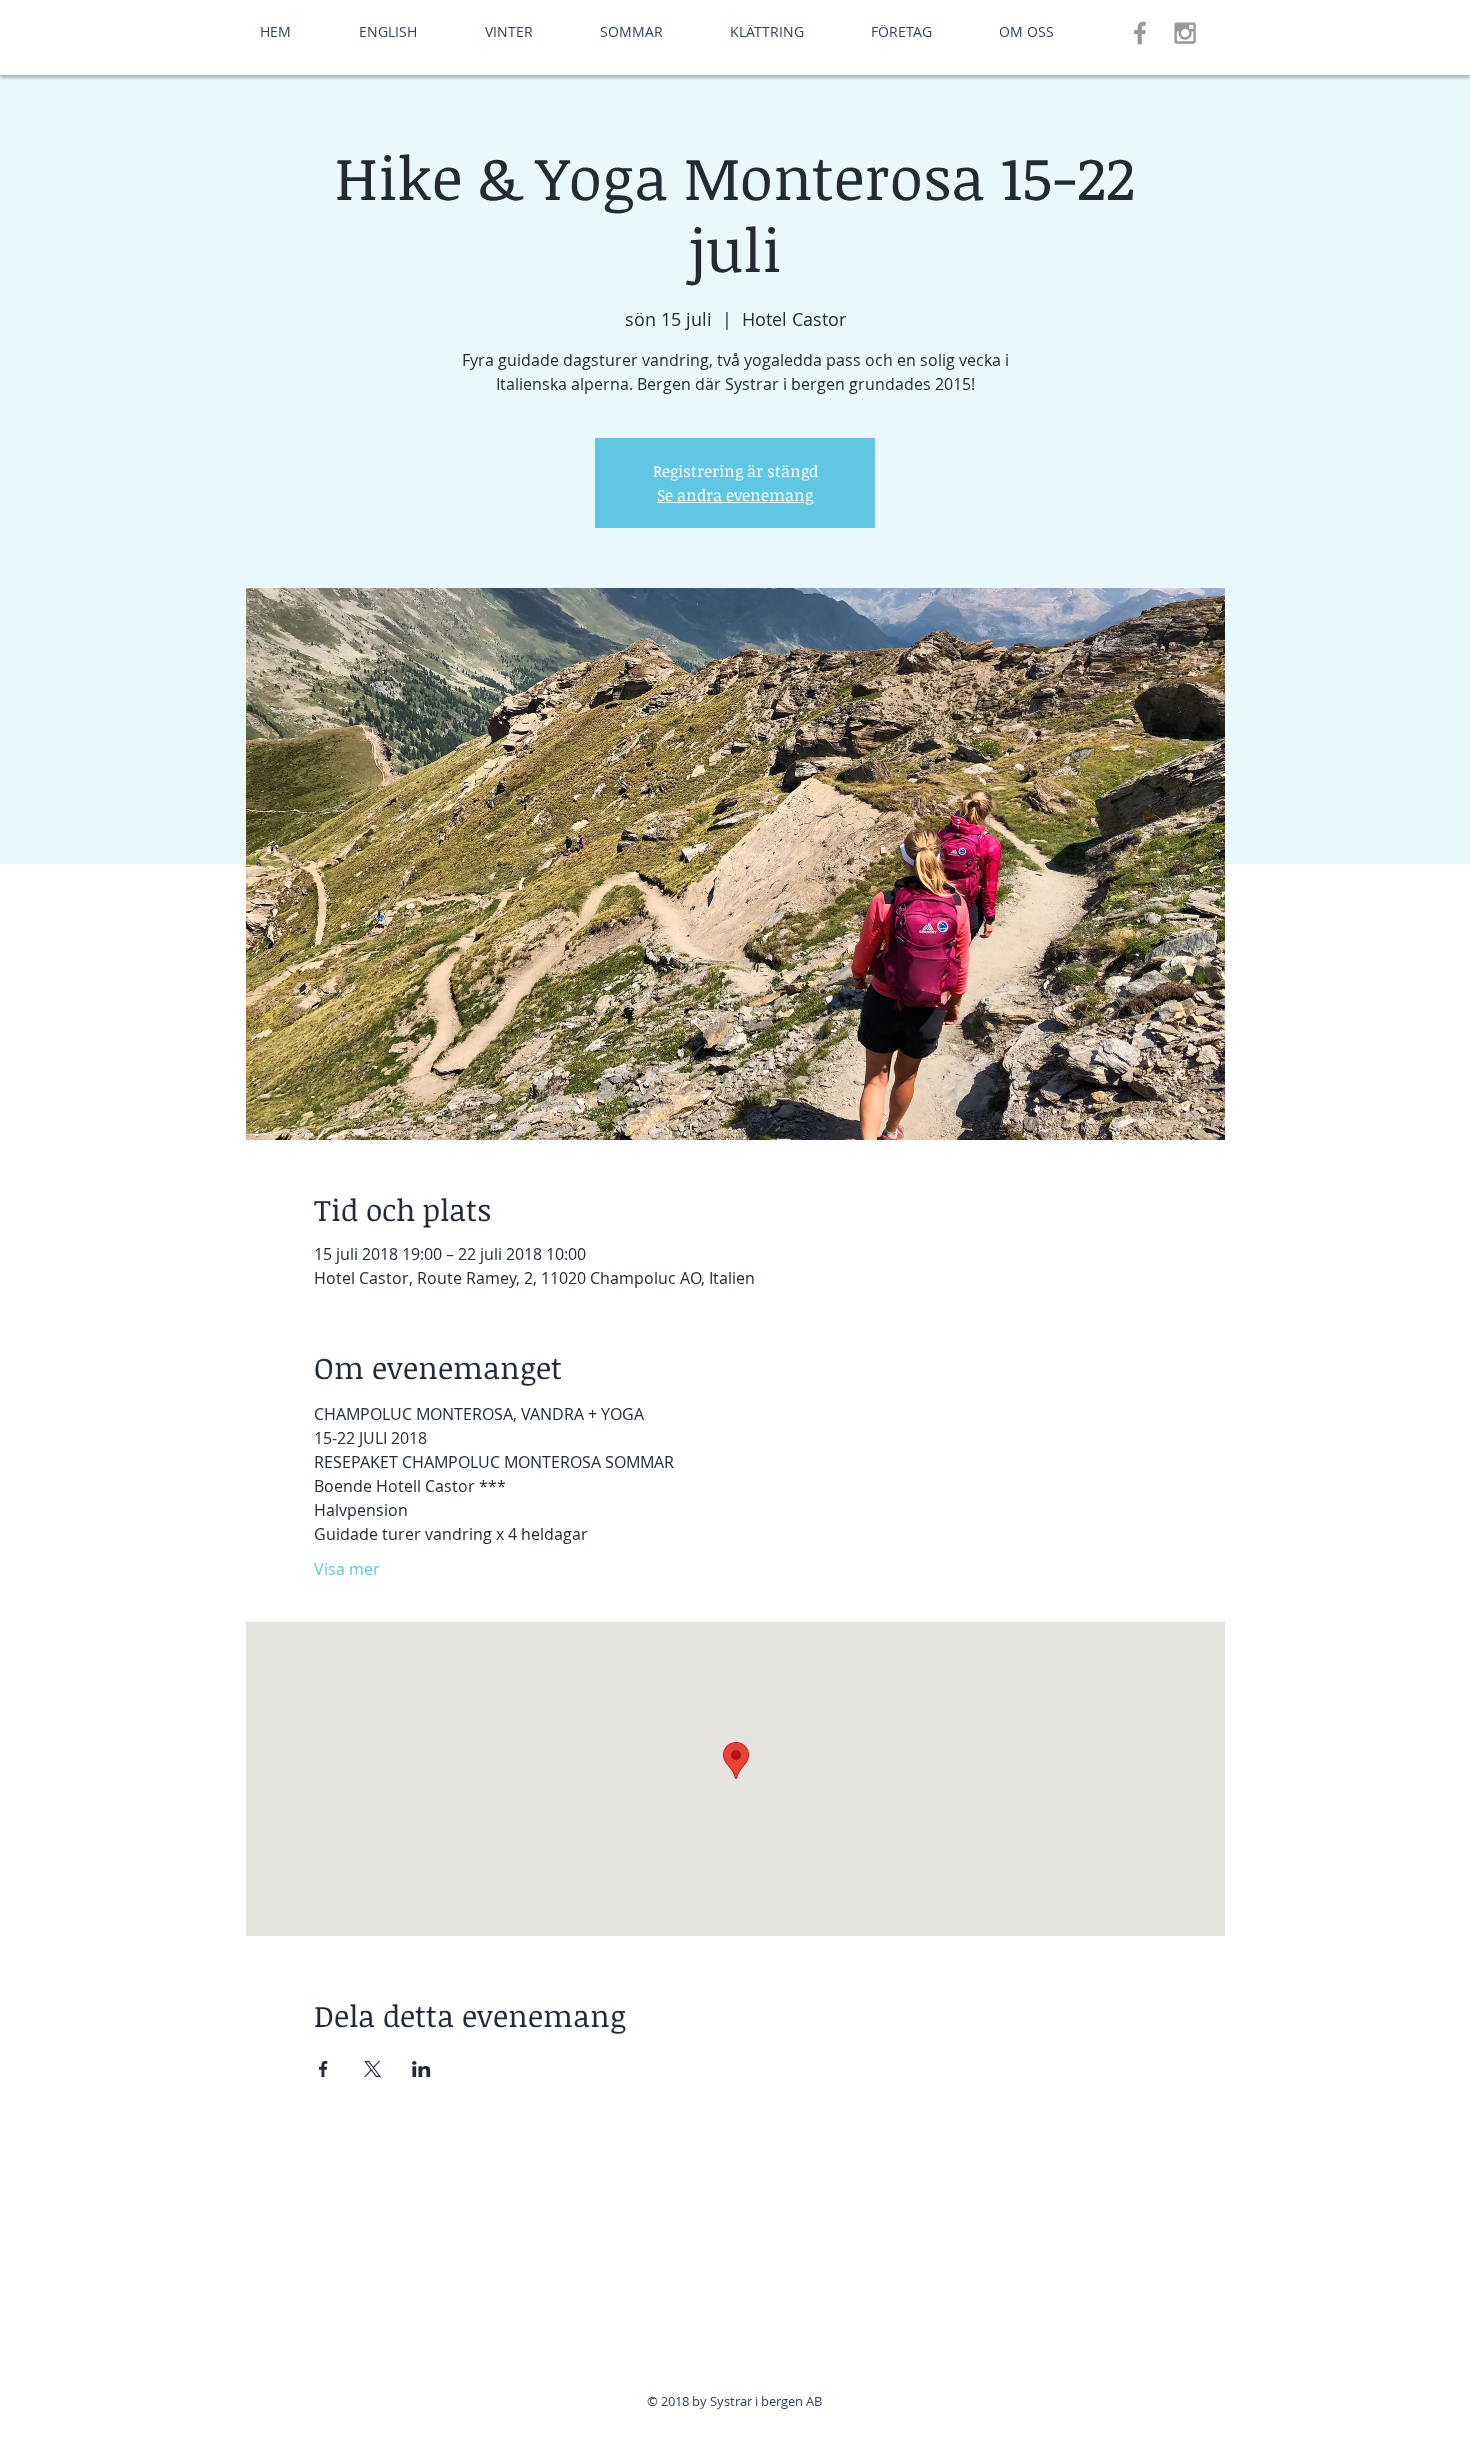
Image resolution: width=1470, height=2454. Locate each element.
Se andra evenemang (735, 495)
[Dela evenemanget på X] (372, 2069)
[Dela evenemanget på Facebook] (323, 2069)
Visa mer (347, 1569)
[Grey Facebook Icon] (1140, 33)
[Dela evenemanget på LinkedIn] (421, 2069)
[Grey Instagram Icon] (1185, 33)
